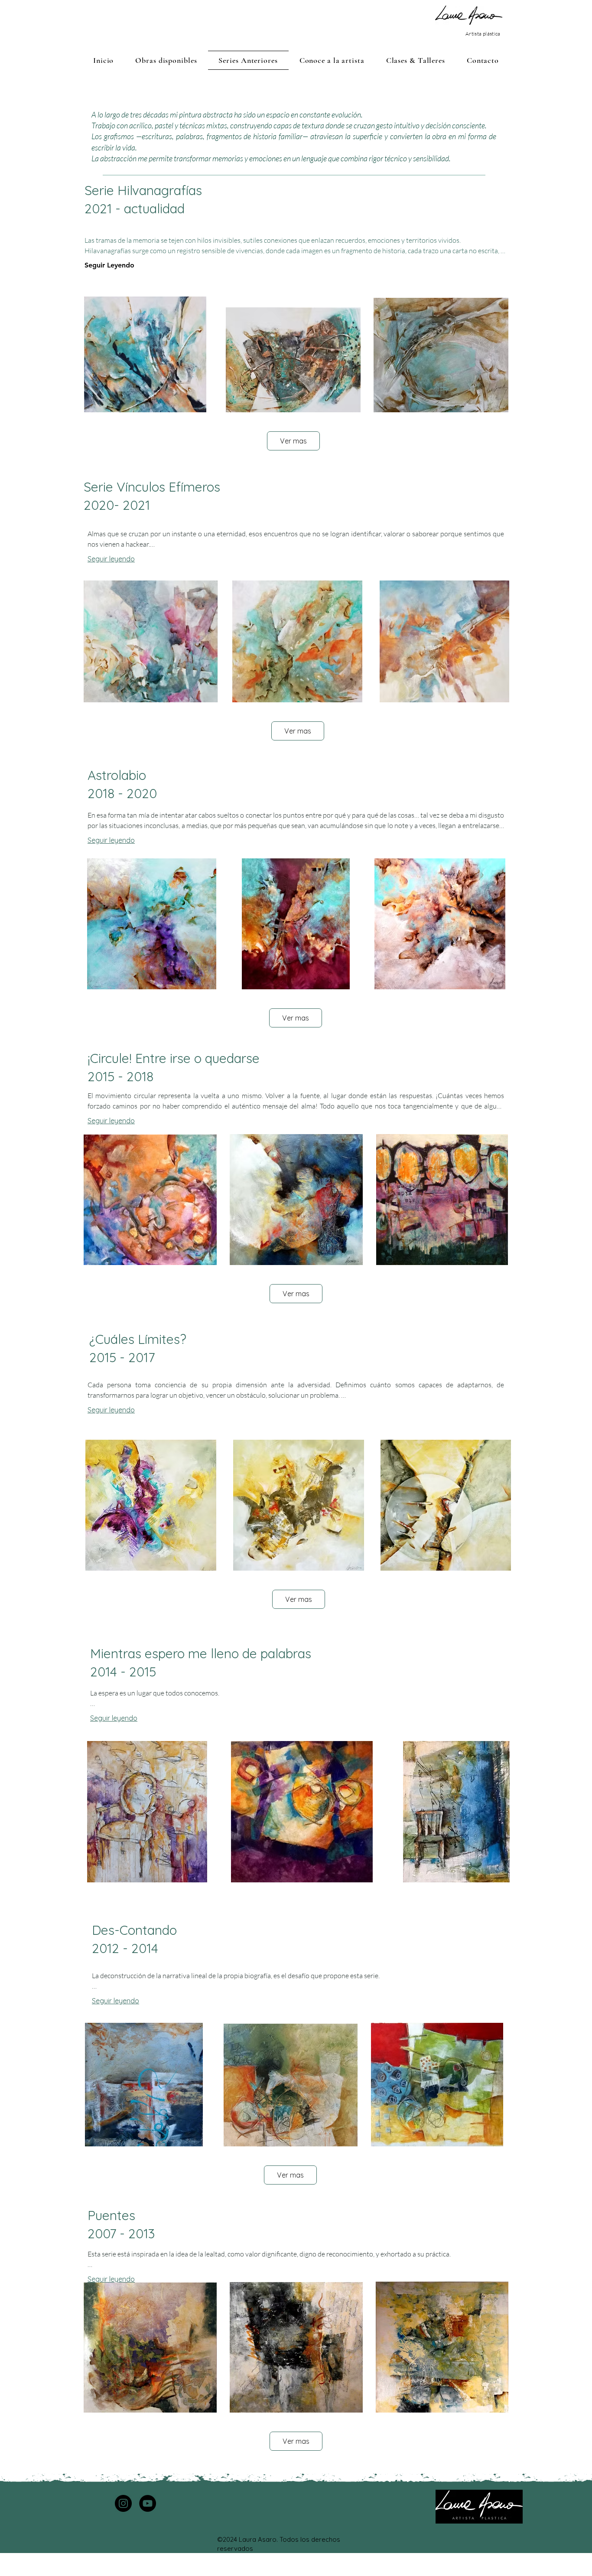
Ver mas (293, 441)
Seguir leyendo (111, 559)
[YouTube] (148, 2503)
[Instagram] (123, 2503)
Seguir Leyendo (109, 265)
